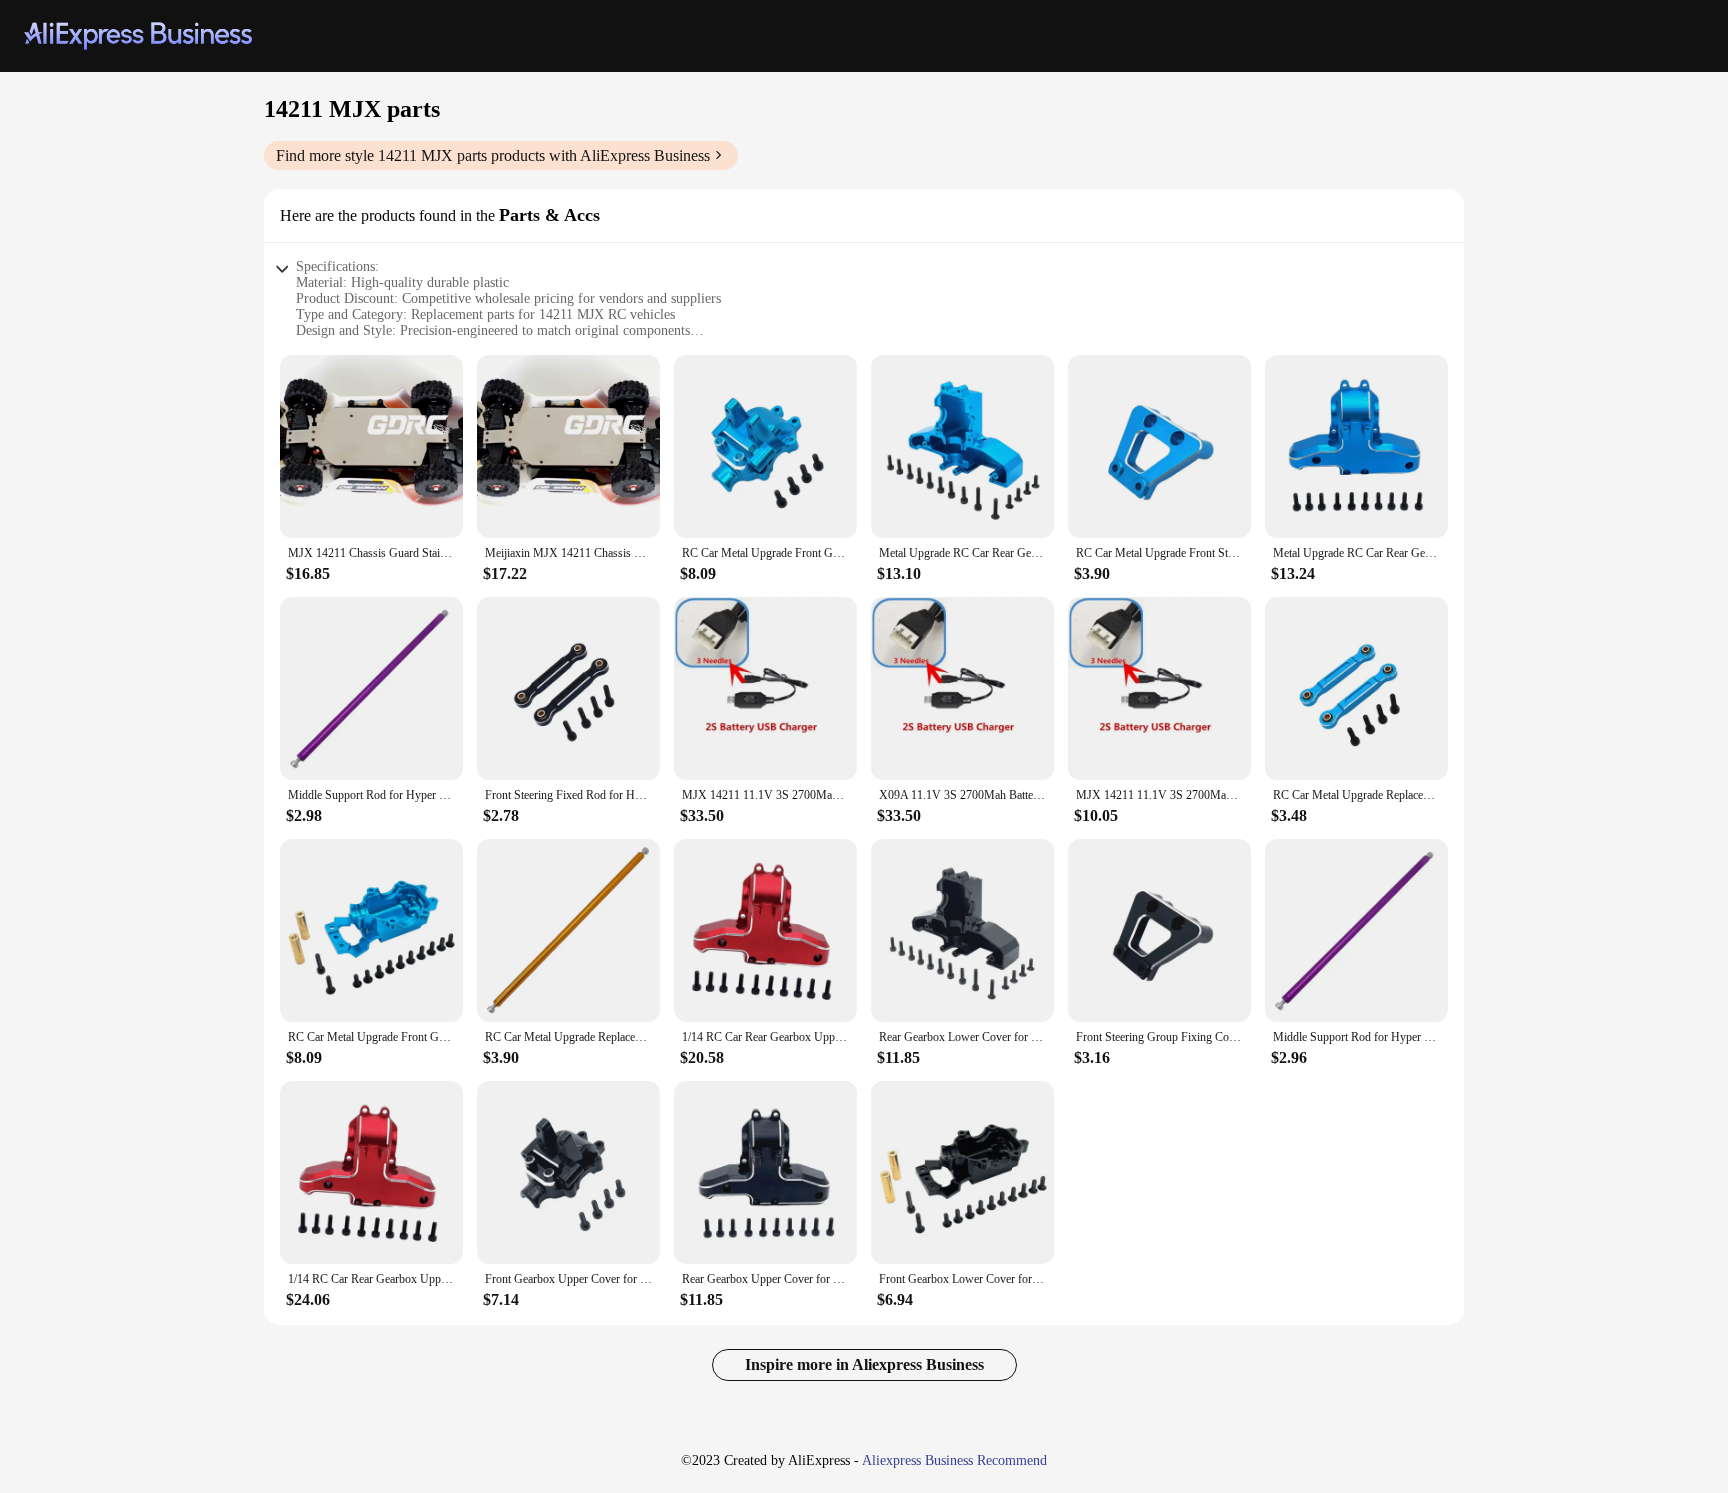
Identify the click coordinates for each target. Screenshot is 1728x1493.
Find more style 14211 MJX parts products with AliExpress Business (493, 155)
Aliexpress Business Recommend (954, 1460)
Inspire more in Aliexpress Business (864, 1364)
